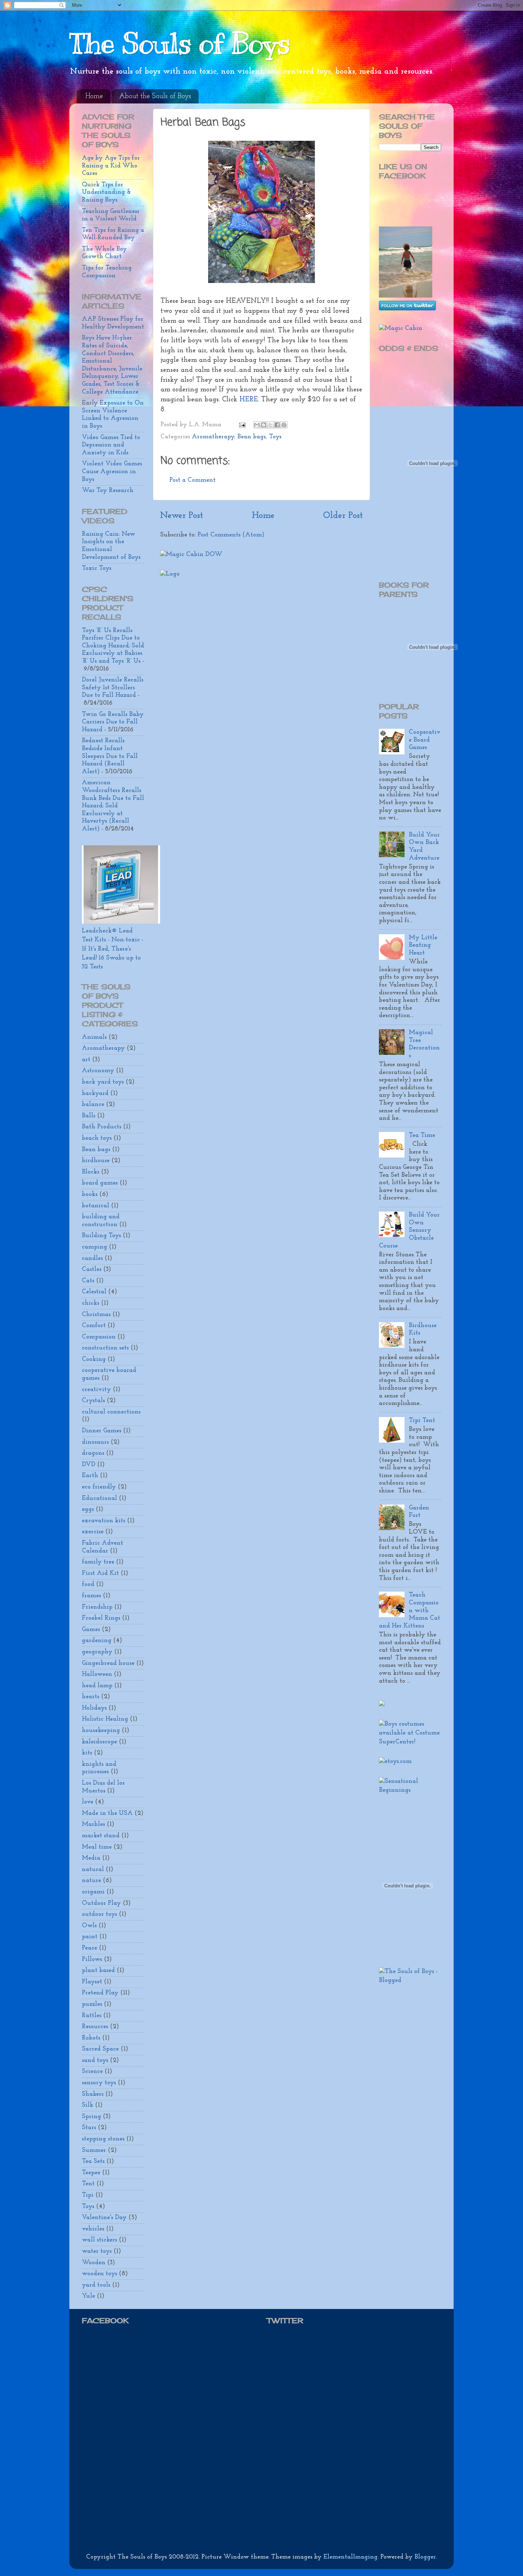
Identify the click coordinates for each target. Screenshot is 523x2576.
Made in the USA (107, 1813)
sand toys (95, 2061)
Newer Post (182, 516)
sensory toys (99, 2083)
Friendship (97, 1607)
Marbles (93, 1824)
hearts (91, 1697)
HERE (249, 400)
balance (93, 1105)
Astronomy (98, 1071)
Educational (99, 1498)
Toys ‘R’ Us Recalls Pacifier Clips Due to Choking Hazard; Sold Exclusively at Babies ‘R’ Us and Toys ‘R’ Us (113, 646)
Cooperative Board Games (425, 740)
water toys (97, 2251)
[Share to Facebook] (277, 425)
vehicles (93, 2229)
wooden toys (99, 2274)
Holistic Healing (105, 1719)
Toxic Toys (97, 568)
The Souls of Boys (180, 44)
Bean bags (252, 437)
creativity (96, 1390)
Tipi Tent (422, 1421)
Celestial (94, 1292)
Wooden (94, 2263)
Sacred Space (100, 2049)
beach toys (97, 1138)
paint (90, 1937)
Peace (89, 1948)
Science (92, 2072)
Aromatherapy (213, 437)
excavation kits (104, 1521)
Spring (91, 2117)
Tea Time (422, 1135)
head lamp (97, 1686)
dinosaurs (95, 1442)
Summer (94, 2150)
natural (93, 1870)
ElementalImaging (350, 2557)
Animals (94, 1037)
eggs (88, 1509)
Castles (92, 1270)
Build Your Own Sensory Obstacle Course (409, 1230)
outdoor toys (99, 1914)
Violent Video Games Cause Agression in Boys (112, 472)
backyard (95, 1094)
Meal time (97, 1847)
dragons (93, 1453)
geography (97, 1652)
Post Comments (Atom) (231, 535)
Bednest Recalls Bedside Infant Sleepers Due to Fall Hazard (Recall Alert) (110, 756)
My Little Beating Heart (423, 945)
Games (91, 1630)
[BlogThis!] (264, 425)
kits (87, 1753)
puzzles (92, 2004)
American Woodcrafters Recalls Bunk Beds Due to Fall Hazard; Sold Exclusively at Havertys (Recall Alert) (113, 806)
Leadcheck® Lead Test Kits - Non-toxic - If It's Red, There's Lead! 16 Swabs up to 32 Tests (113, 949)
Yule (88, 2296)
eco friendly (99, 1487)
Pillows (92, 1960)
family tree (98, 1562)
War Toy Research (108, 491)
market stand (101, 1836)
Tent (88, 2184)
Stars (89, 2128)
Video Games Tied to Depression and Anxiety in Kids (111, 445)
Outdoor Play (101, 1903)
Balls (89, 1116)
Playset (92, 1982)
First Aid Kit (100, 1573)
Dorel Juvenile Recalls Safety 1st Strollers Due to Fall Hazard (113, 688)
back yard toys (103, 1082)
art (86, 1060)
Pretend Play (100, 1993)
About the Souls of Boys (155, 96)
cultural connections (111, 1412)
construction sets (105, 1348)
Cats (88, 1281)
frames (91, 1596)
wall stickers (99, 2240)
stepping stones (103, 2139)
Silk (88, 2105)
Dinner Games (102, 1431)
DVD (89, 1465)
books (90, 1195)
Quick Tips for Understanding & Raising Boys (106, 193)
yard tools (96, 2285)
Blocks (91, 1172)
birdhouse (96, 1161)
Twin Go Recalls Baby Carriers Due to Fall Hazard (113, 722)
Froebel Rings (101, 1618)
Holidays (94, 1708)
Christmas (96, 1315)
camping (94, 1247)
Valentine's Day (104, 2218)
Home (94, 96)
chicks (91, 1303)
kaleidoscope (99, 1742)
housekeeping (101, 1731)
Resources (95, 2027)
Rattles (92, 2016)
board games (100, 1183)
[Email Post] (242, 425)
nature (91, 1881)
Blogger (425, 2557)
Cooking (94, 1359)
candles (92, 1258)
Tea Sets (93, 2161)
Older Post (343, 516)
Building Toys (101, 1236)
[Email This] (257, 425)
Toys (275, 437)
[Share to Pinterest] (284, 425)
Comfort (94, 1326)
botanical (96, 1206)
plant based (98, 1971)
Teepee (91, 2173)
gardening (97, 1641)
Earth (90, 1476)
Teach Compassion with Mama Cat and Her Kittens (410, 1610)
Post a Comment (192, 480)
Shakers (93, 2094)
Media (91, 1858)
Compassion (99, 1337)
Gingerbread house (108, 1663)
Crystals (93, 1401)
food (88, 1584)
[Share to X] (270, 425)
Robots (91, 2038)
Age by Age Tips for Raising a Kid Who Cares (111, 166)
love (88, 1802)
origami (93, 1892)
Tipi (88, 2195)
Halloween (97, 1674)
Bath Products (102, 1127)
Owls (89, 1926)
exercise (93, 1532)
